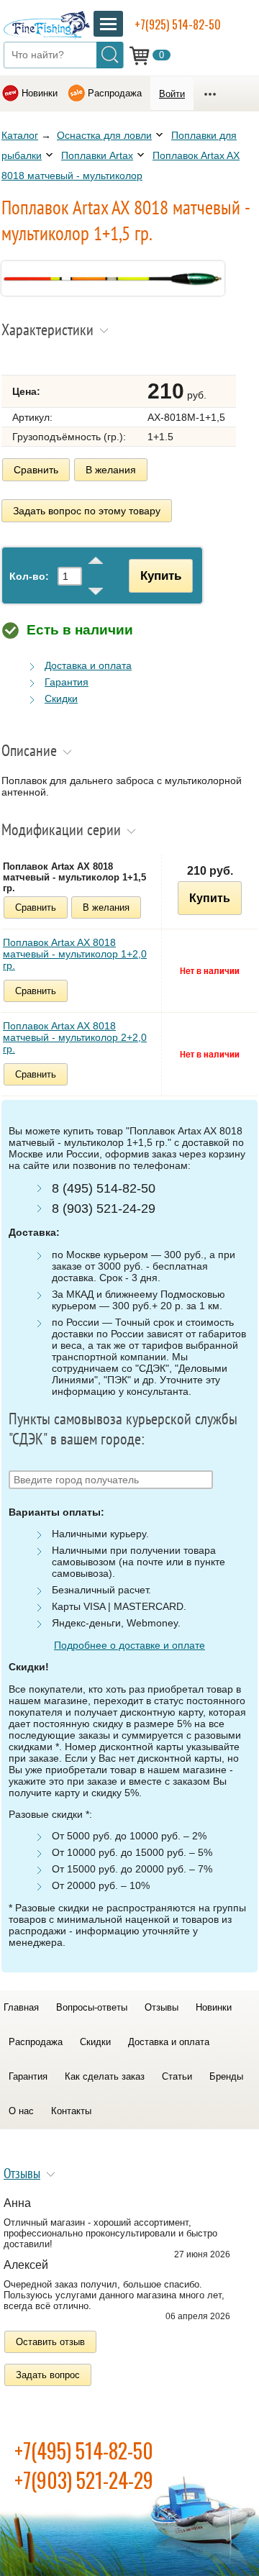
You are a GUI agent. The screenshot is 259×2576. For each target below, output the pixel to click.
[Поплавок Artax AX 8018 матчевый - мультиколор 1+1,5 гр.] (113, 292)
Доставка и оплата (88, 665)
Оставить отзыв (50, 2342)
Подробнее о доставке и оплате (129, 1645)
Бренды (226, 2076)
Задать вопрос (48, 2375)
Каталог (20, 135)
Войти (172, 94)
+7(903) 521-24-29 (84, 2480)
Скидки (61, 698)
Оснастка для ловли (104, 135)
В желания (111, 470)
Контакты (71, 2111)
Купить (161, 575)
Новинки (40, 93)
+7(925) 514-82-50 (178, 24)
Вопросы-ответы (92, 2007)
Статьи (177, 2076)
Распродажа (115, 93)
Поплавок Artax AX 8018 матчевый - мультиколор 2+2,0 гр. (75, 1037)
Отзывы (162, 2007)
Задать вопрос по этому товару (87, 511)
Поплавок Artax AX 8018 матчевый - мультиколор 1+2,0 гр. (75, 954)
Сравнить (36, 470)
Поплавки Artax (97, 155)
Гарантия (67, 682)
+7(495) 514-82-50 (84, 2450)
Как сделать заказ (105, 2076)
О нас (21, 2111)
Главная (21, 2007)
